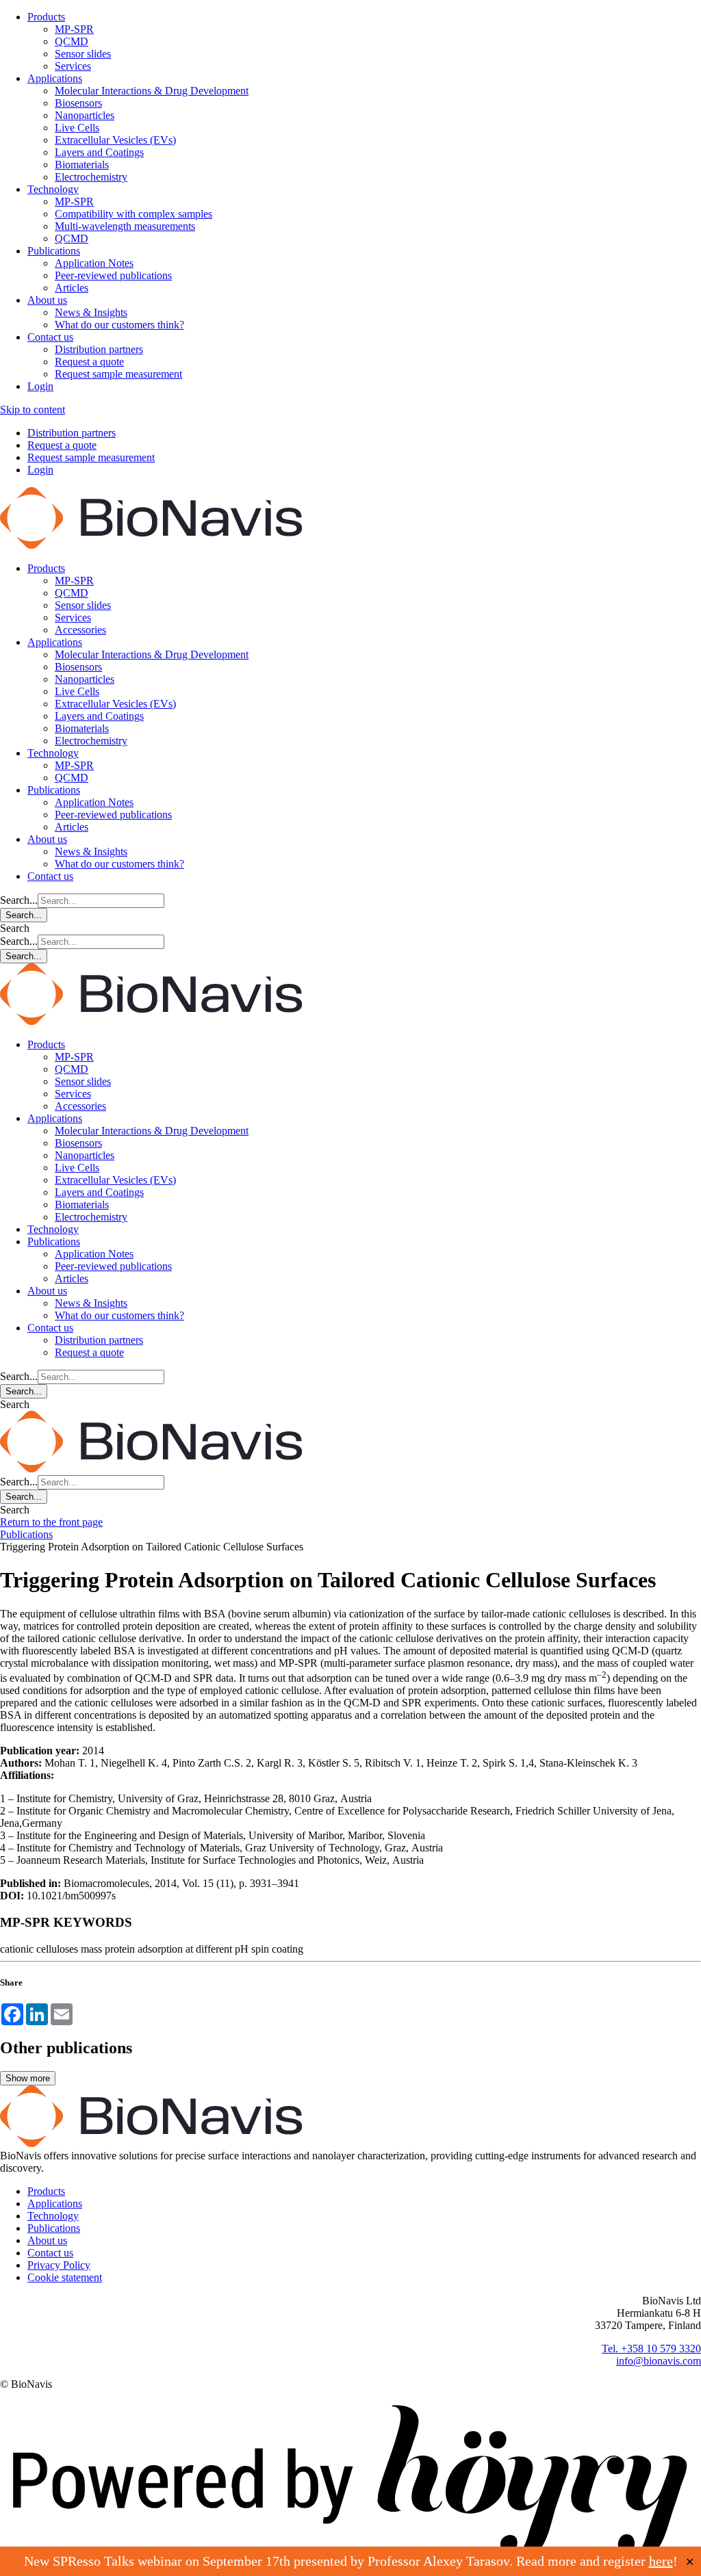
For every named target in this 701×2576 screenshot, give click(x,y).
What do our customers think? (119, 325)
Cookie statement (65, 2277)
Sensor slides (83, 54)
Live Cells (77, 128)
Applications (55, 78)
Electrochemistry (91, 177)
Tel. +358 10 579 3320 (651, 2349)
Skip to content (33, 409)
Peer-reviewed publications (113, 275)
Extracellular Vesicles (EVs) (115, 140)
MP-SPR (74, 29)
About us (47, 300)
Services (73, 66)
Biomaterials (82, 165)
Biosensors (78, 103)
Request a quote (89, 362)
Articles (72, 288)
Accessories (80, 630)
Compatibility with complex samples (133, 214)
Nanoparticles (85, 115)
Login (40, 386)
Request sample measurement (118, 374)
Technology (53, 189)
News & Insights (91, 312)
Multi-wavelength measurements (125, 226)
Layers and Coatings (99, 152)
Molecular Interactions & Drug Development (152, 91)
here (661, 2561)
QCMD (72, 41)
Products (46, 17)
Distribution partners (99, 349)
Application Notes (94, 263)
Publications (54, 251)
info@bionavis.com (659, 2361)
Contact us (50, 337)
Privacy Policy (59, 2265)
